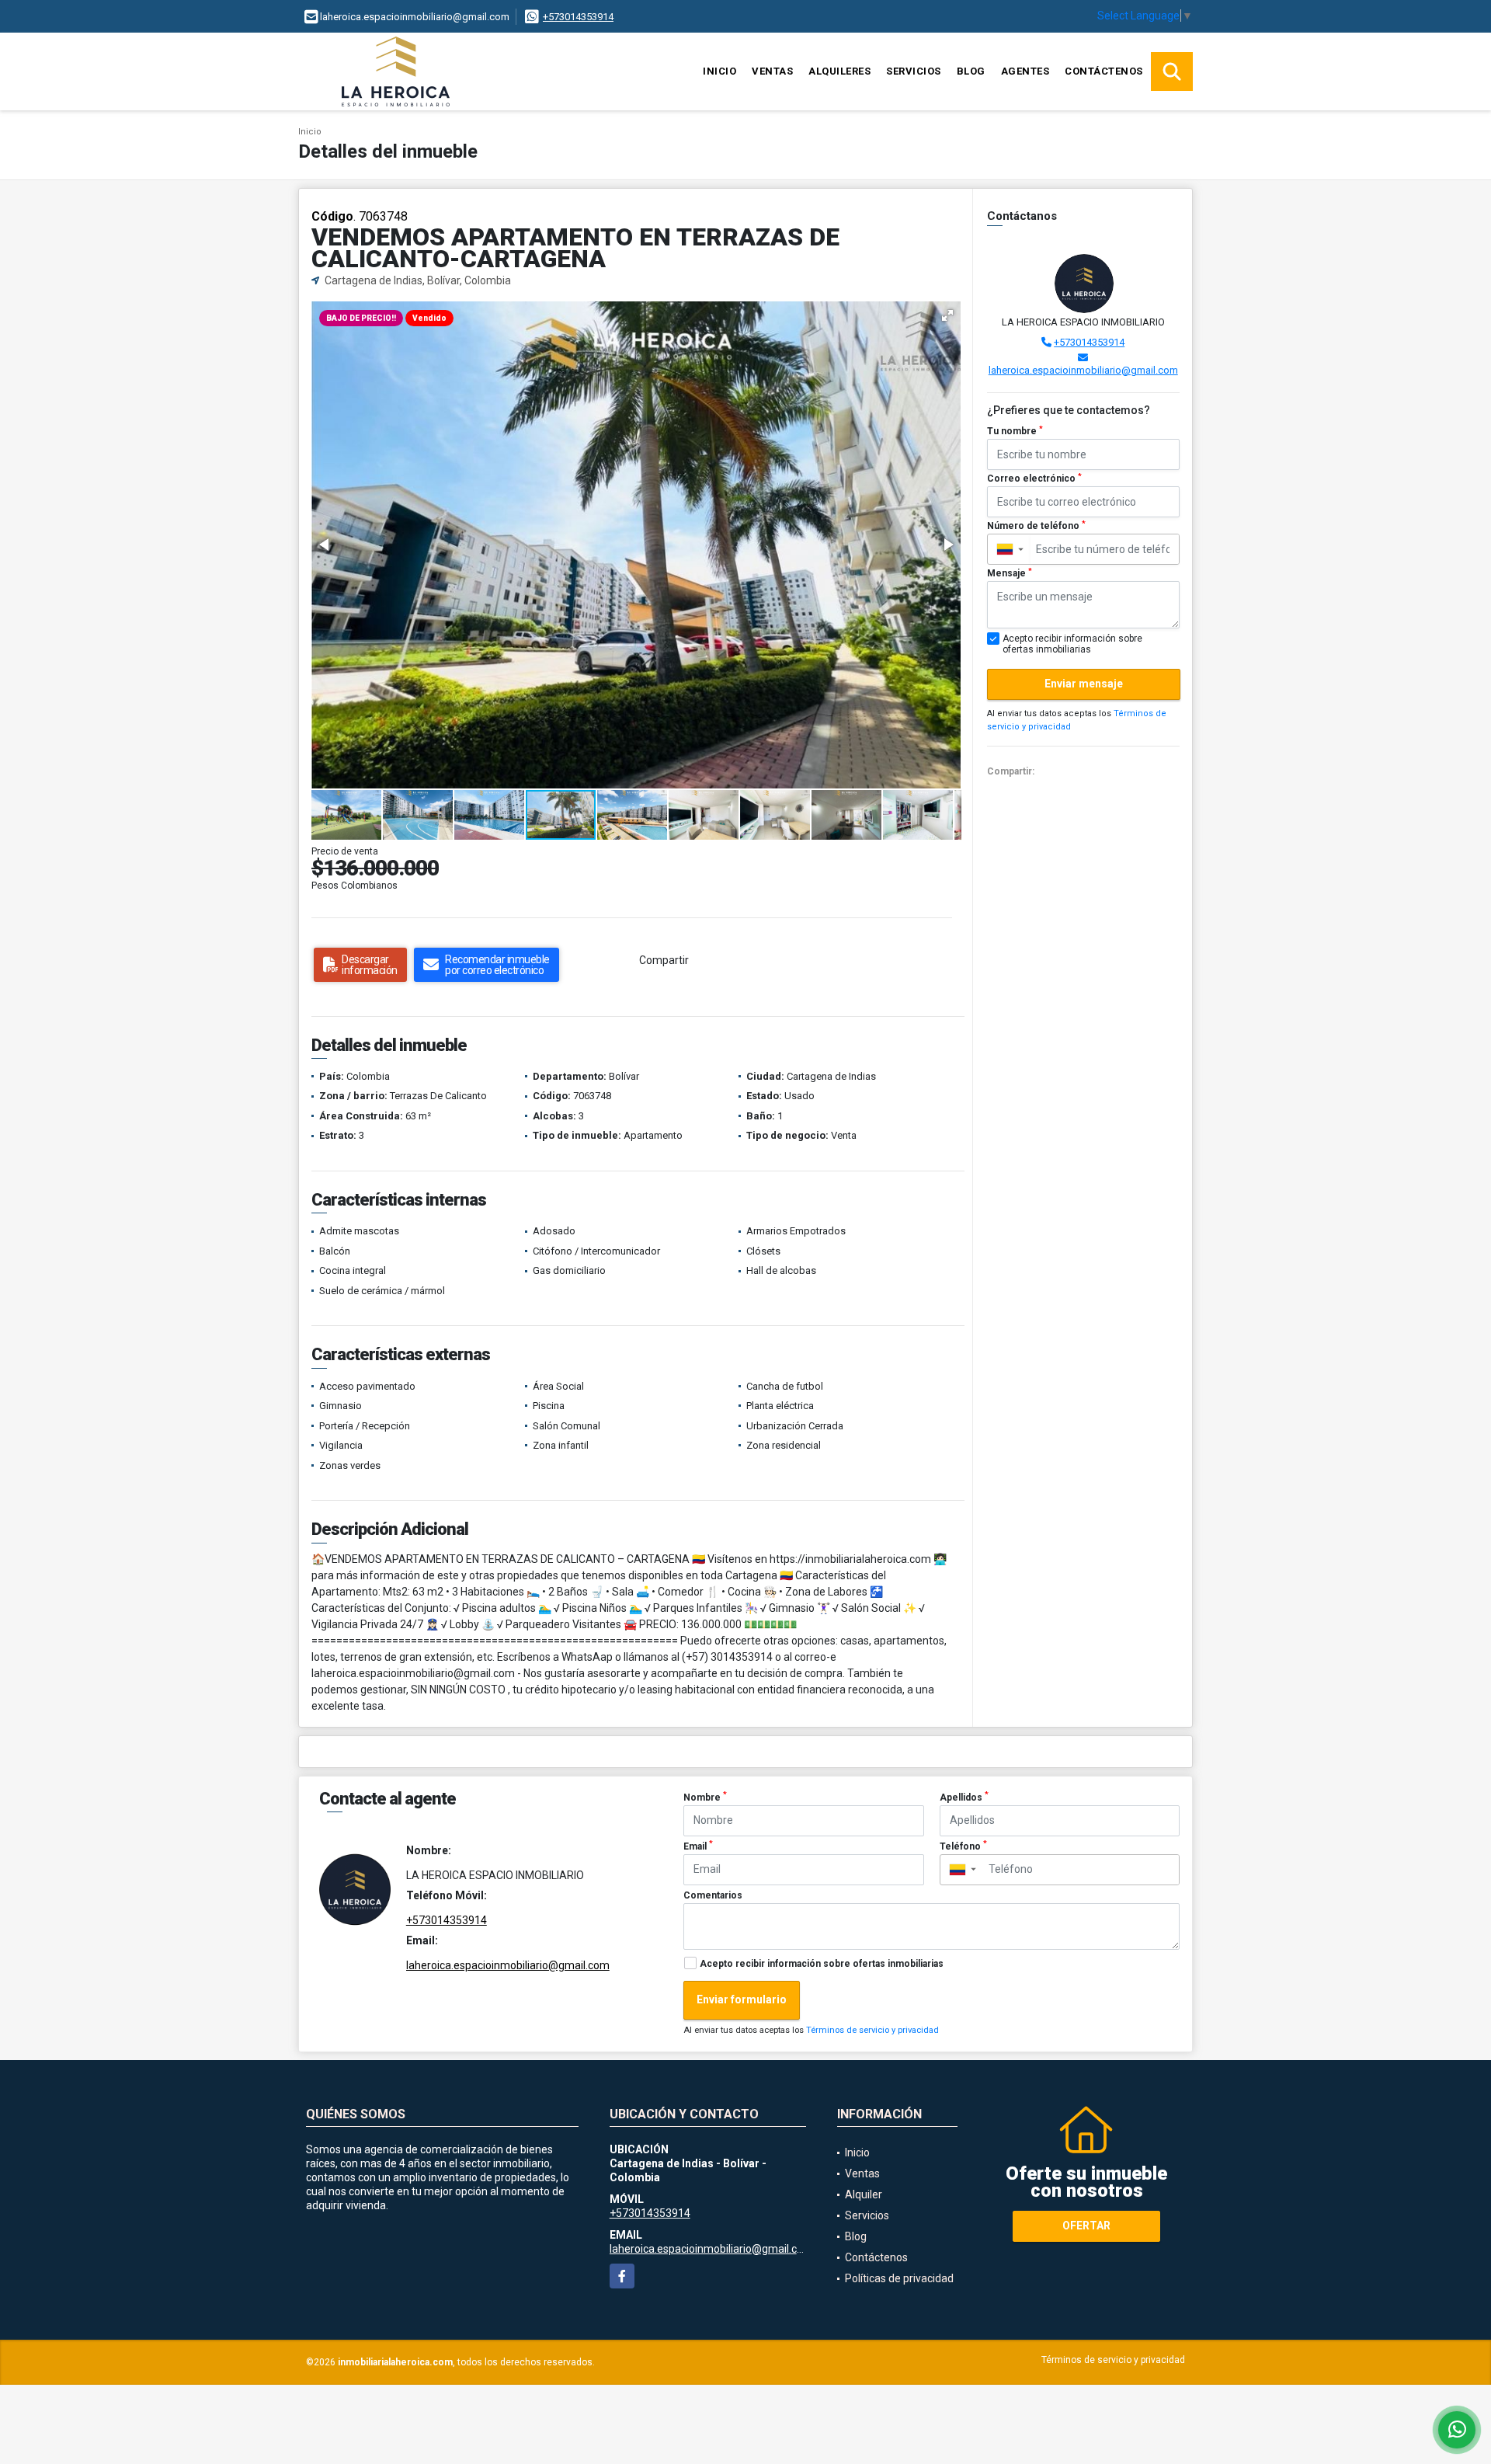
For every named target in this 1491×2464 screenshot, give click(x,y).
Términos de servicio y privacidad (872, 2030)
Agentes (1025, 71)
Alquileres (839, 71)
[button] (947, 315)
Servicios (914, 71)
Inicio (719, 71)
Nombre (705, 1797)
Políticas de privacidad (899, 2278)
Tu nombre (1015, 431)
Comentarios (713, 1895)
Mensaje (1010, 573)
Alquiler (864, 2194)
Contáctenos (1104, 71)
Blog (971, 71)
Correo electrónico (1034, 479)
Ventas (772, 71)
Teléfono (963, 1846)
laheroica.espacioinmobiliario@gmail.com (1083, 370)
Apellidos (964, 1797)
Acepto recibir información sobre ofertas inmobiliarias (822, 1964)
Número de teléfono (1036, 526)
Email (698, 1846)
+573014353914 (578, 17)
